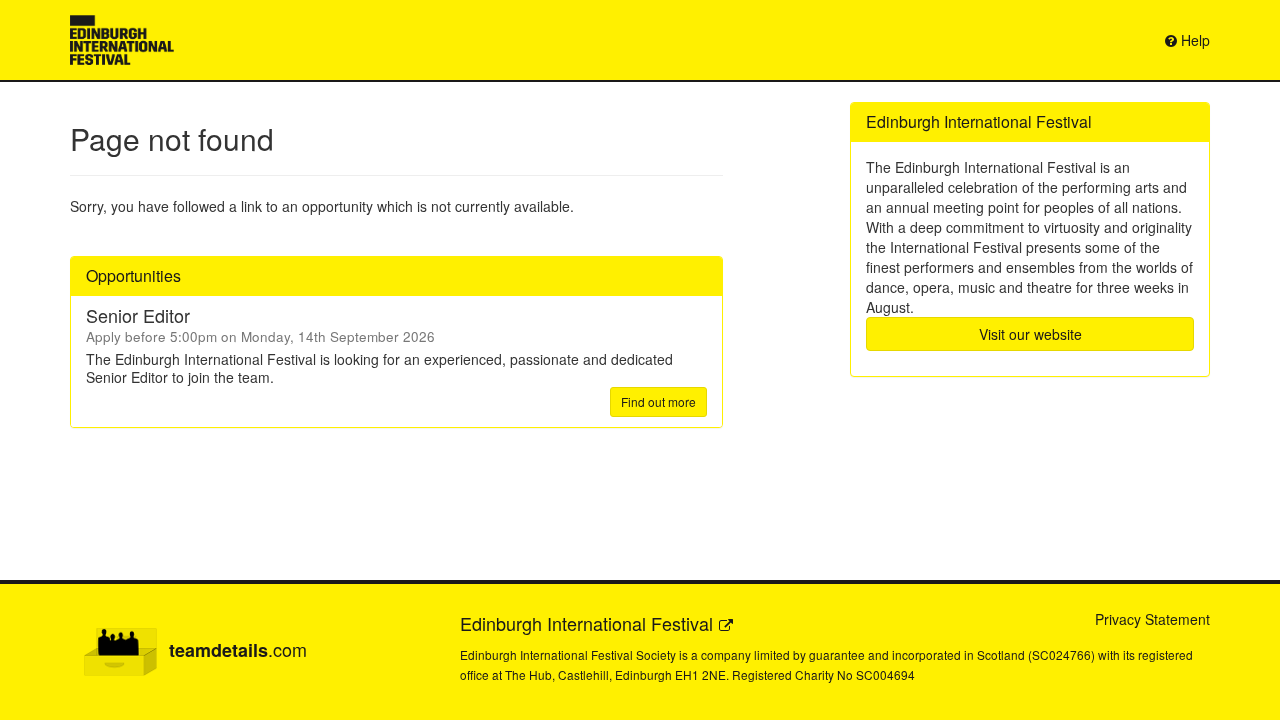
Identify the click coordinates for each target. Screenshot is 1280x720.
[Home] (122, 40)
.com (238, 649)
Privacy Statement (1152, 619)
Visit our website (1030, 334)
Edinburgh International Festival (586, 623)
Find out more (658, 401)
